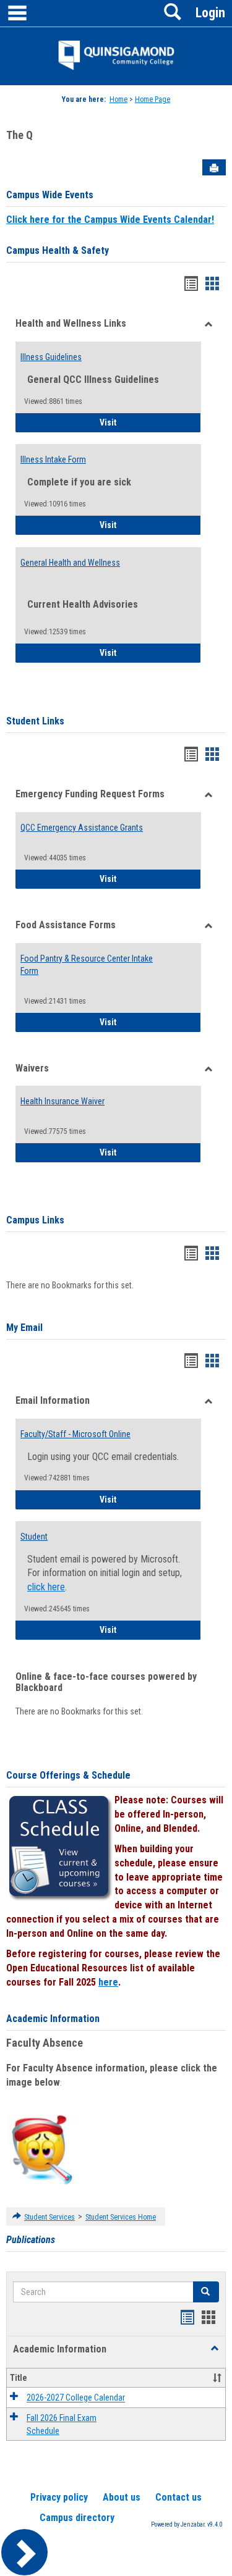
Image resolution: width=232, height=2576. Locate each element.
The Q (19, 135)
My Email (24, 1328)
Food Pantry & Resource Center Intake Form (87, 965)
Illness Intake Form (53, 459)
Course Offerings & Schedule (68, 1775)
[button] (206, 2292)
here (108, 1982)
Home (118, 99)
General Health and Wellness (70, 563)
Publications (31, 2240)
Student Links (35, 721)
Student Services (49, 2217)
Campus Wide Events (50, 195)
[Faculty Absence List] (42, 2149)
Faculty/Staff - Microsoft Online (75, 1434)
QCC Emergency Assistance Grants (82, 828)
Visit (143, 422)
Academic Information (53, 2019)
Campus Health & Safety (58, 250)
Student (34, 1537)
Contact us (178, 2497)
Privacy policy (59, 2497)
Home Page (153, 99)
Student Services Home (121, 2217)
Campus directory (77, 2518)
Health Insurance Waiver (62, 1101)
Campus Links (35, 1220)
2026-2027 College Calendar (76, 2398)
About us (122, 2497)
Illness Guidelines (51, 357)
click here (46, 1587)
